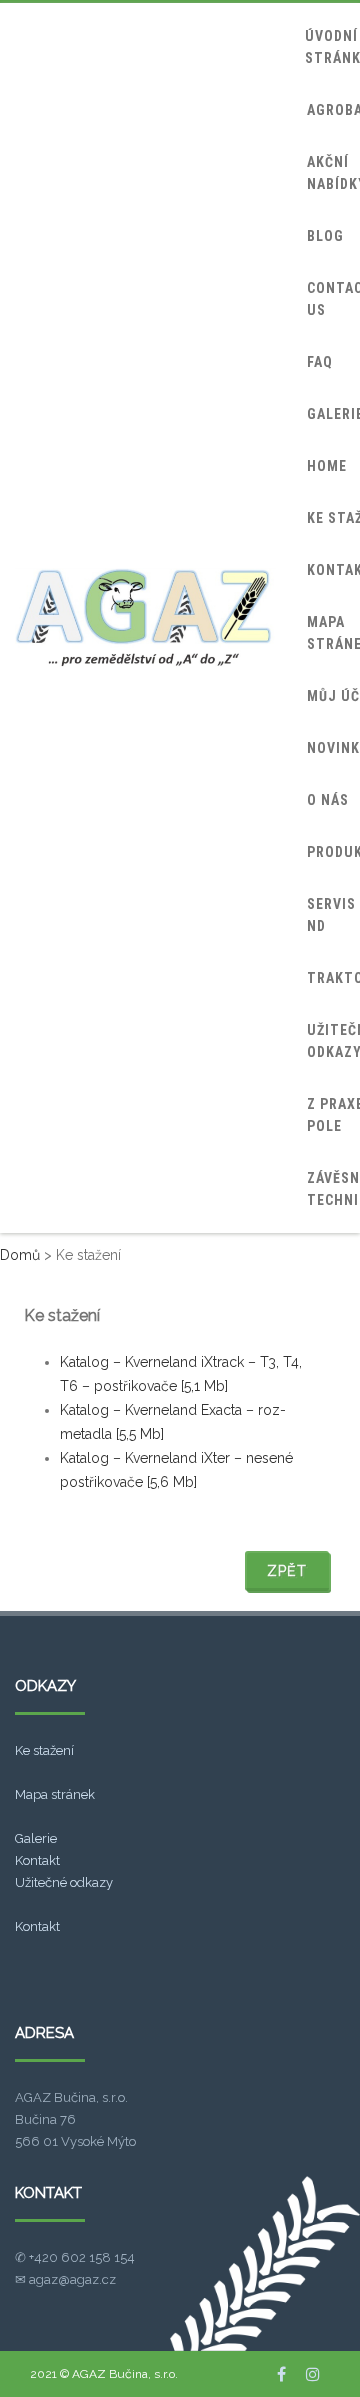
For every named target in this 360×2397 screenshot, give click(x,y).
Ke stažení (44, 1750)
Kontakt (37, 1860)
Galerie (36, 1838)
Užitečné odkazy (64, 1882)
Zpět (287, 1571)
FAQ (320, 362)
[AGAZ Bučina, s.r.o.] (145, 618)
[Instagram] (313, 2374)
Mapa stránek (55, 1794)
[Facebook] (281, 2374)
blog (325, 236)
